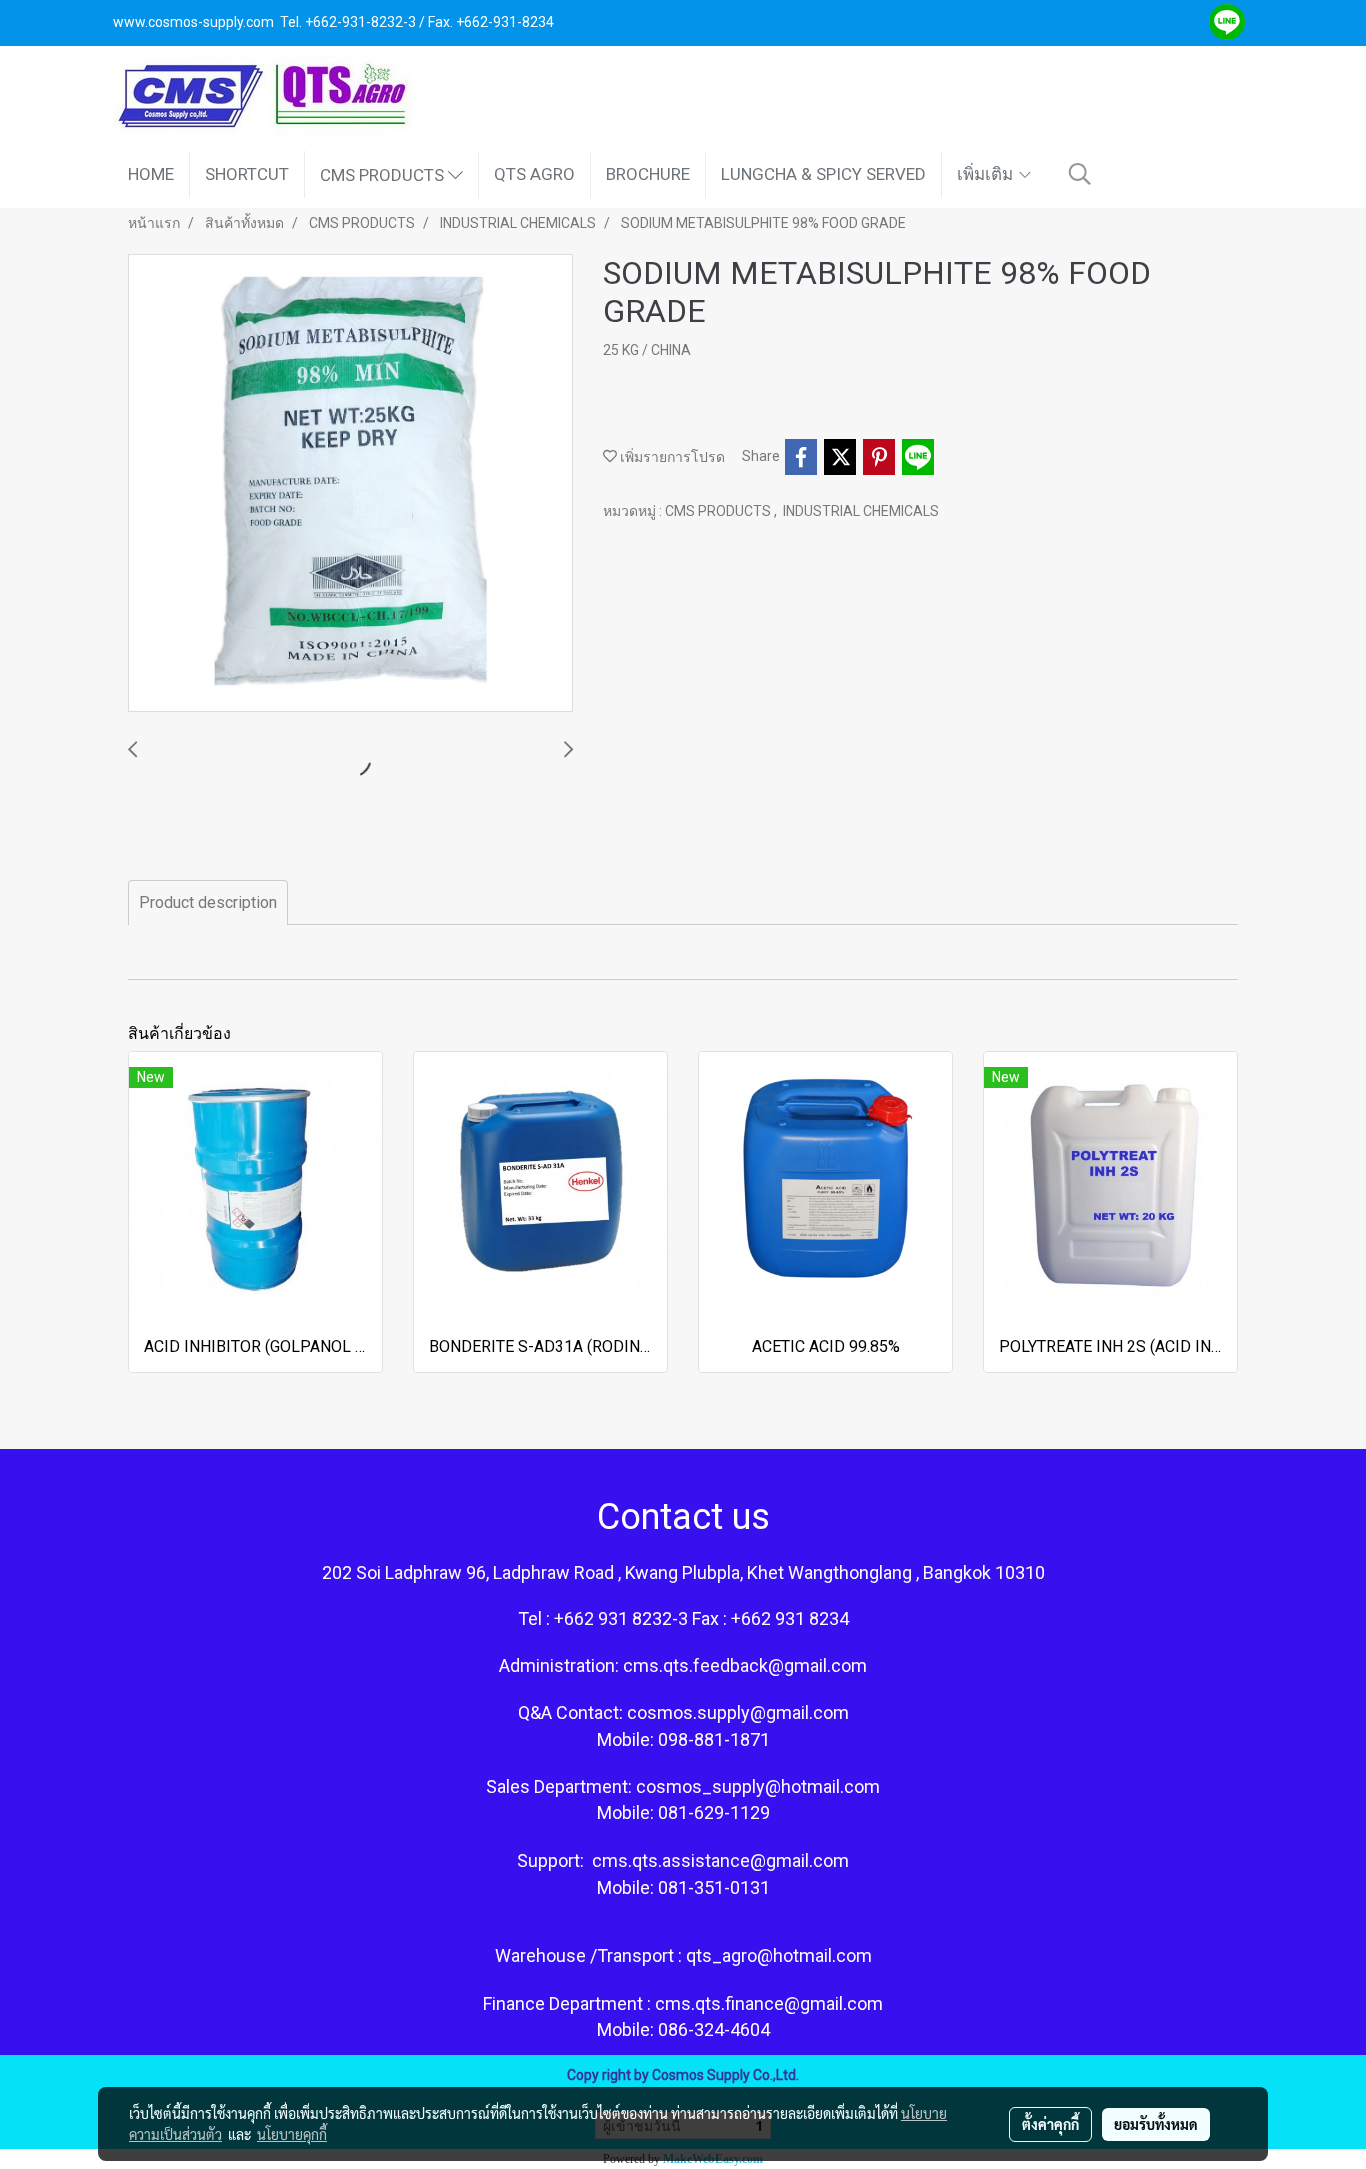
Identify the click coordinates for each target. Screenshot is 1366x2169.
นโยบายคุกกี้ (292, 2134)
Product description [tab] (208, 902)
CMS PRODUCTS (384, 174)
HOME (151, 174)
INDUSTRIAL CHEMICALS (861, 511)
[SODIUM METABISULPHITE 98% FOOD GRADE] (350, 484)
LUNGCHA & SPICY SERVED (823, 174)
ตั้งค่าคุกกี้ (1050, 2124)
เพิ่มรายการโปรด (671, 457)
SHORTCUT (247, 174)
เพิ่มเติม (987, 174)
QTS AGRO (534, 174)
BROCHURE (648, 174)
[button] (1080, 174)
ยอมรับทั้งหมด (1156, 2124)
